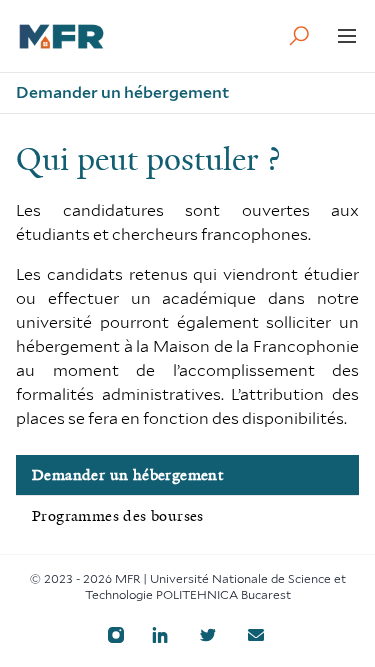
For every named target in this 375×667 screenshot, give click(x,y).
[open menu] (347, 36)
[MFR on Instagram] (116, 635)
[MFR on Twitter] (208, 635)
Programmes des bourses (118, 516)
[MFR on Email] (256, 635)
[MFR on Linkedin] (160, 635)
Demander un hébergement (127, 475)
